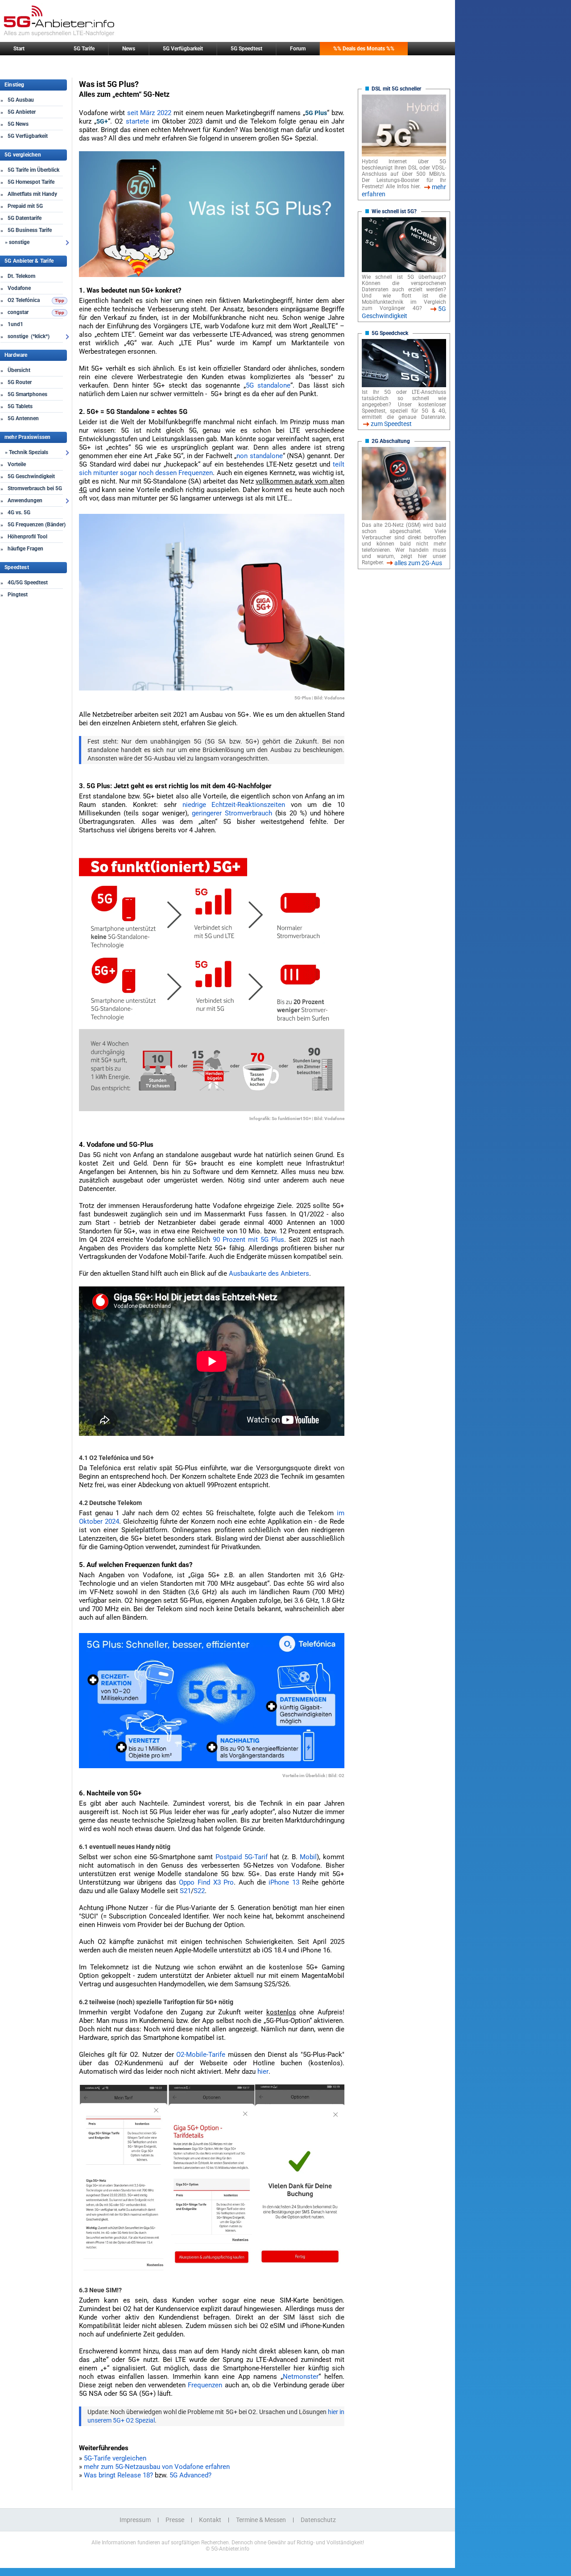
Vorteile (17, 464)
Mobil (308, 1857)
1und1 (15, 324)
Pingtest (18, 595)
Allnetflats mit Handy (32, 194)
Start (19, 49)
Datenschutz (318, 2520)
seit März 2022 (149, 113)
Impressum (135, 2520)
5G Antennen (23, 418)
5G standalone (268, 385)
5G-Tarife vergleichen (115, 2458)
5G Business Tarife (30, 230)
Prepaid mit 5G (25, 206)
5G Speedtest (246, 49)
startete (137, 121)
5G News (18, 124)
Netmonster (301, 2377)
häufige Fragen (25, 549)
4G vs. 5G (19, 513)
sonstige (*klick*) (29, 336)
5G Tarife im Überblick (33, 170)
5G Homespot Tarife (31, 182)
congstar (18, 312)
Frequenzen (205, 2385)
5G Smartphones (27, 394)
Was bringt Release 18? (118, 2475)
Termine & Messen (261, 2520)
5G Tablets (20, 406)
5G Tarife (84, 49)
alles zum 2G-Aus (418, 563)
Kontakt (210, 2520)
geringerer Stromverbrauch (232, 813)
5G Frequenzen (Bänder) (37, 525)
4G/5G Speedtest (28, 583)
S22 (199, 1891)
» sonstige (17, 242)
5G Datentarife (25, 218)
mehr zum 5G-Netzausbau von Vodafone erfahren (157, 2467)
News (129, 49)
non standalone (259, 456)
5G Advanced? (190, 2475)
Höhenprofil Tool (27, 537)
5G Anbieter (22, 112)
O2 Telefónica (24, 300)
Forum (298, 49)
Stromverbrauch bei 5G (35, 488)
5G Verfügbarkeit (183, 49)
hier (263, 2072)
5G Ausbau (21, 100)
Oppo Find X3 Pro (206, 1882)
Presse (175, 2520)
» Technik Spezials (27, 452)
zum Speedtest (391, 424)
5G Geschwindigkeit (31, 476)
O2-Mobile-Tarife (201, 2055)
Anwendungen (25, 500)
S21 (185, 1891)
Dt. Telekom (21, 276)
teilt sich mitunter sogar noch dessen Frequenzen (212, 469)
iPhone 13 (284, 1882)
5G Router (20, 382)
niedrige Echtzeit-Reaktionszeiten (234, 805)
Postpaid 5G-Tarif (242, 1857)
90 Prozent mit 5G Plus (248, 1240)
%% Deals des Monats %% (364, 49)
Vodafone (19, 288)
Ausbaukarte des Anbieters (269, 1274)
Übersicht (19, 370)
